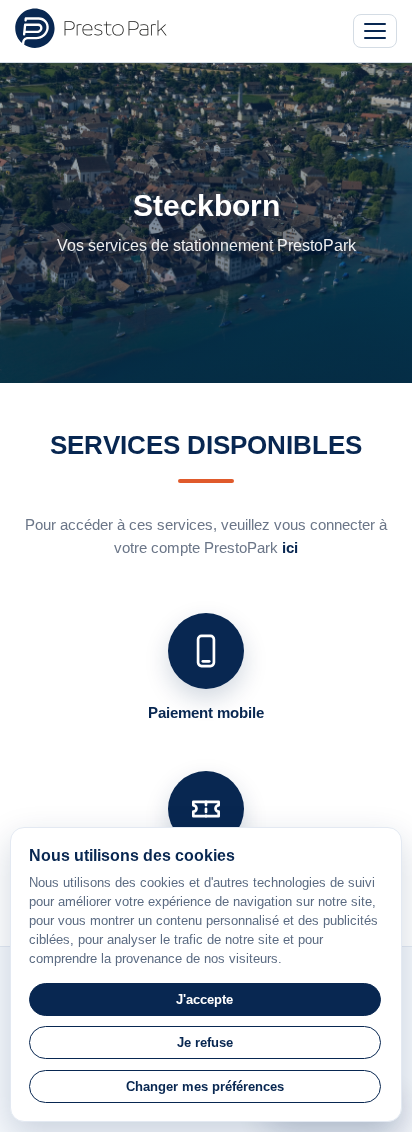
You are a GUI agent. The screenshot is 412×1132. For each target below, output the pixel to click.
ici (290, 547)
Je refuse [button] (205, 1042)
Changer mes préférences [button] (205, 1086)
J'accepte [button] (204, 999)
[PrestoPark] (91, 28)
